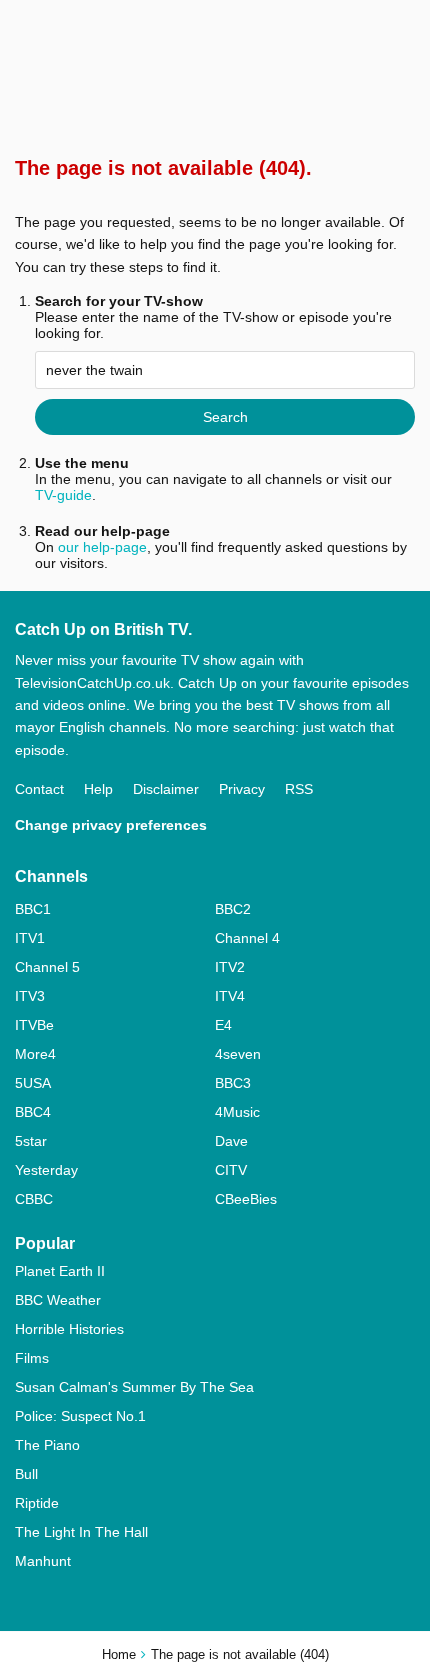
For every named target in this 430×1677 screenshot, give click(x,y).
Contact (39, 789)
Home (119, 1654)
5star (31, 1141)
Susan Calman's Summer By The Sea (134, 1387)
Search (225, 417)
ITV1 (30, 938)
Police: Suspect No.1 (80, 1416)
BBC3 (233, 1083)
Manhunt (43, 1561)
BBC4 (33, 1112)
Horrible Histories (69, 1329)
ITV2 (230, 967)
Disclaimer (166, 789)
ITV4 (230, 996)
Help (98, 789)
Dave (231, 1141)
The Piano (47, 1445)
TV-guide (63, 495)
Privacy (242, 789)
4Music (237, 1112)
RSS (299, 789)
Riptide (37, 1503)
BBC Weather (58, 1300)
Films (32, 1358)
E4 (223, 1025)
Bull (26, 1474)
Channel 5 (47, 967)
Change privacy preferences (111, 825)
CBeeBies (246, 1199)
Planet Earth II (60, 1271)
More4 (35, 1054)
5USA (33, 1083)
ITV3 (30, 996)
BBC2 (233, 909)
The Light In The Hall (81, 1532)
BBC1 (33, 909)
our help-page (102, 547)
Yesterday (46, 1170)
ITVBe (34, 1025)
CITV (231, 1170)
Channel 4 (247, 938)
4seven (238, 1054)
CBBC (34, 1199)
